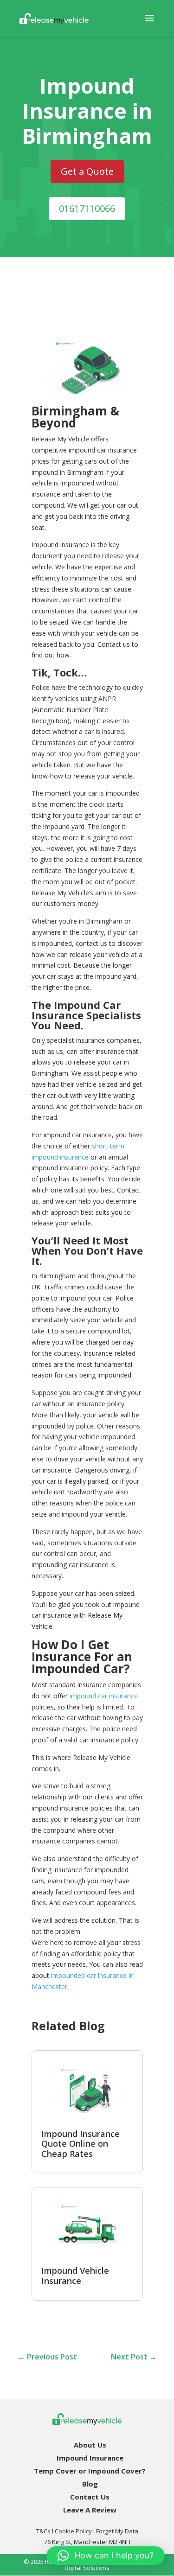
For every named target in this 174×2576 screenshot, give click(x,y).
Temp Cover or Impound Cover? (90, 2471)
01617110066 (87, 208)
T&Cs (43, 2531)
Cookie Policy (73, 2531)
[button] (106, 2556)
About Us (90, 2445)
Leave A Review (90, 2510)
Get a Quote (87, 171)
